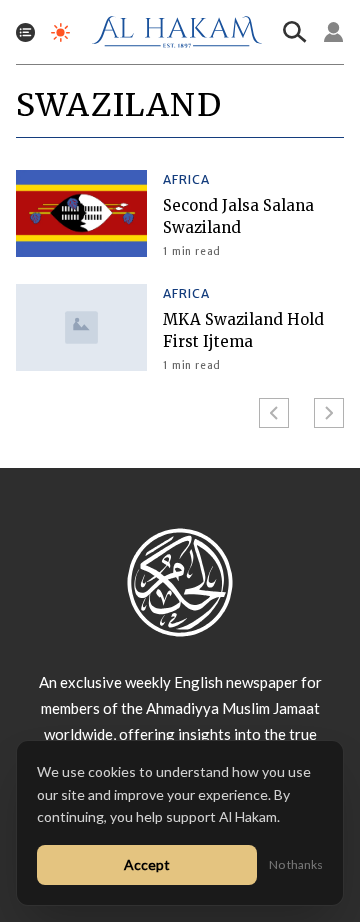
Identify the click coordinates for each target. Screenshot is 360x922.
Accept (147, 864)
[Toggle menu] (25, 32)
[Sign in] (334, 32)
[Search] (295, 32)
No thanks (296, 864)
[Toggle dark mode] (60, 32)
